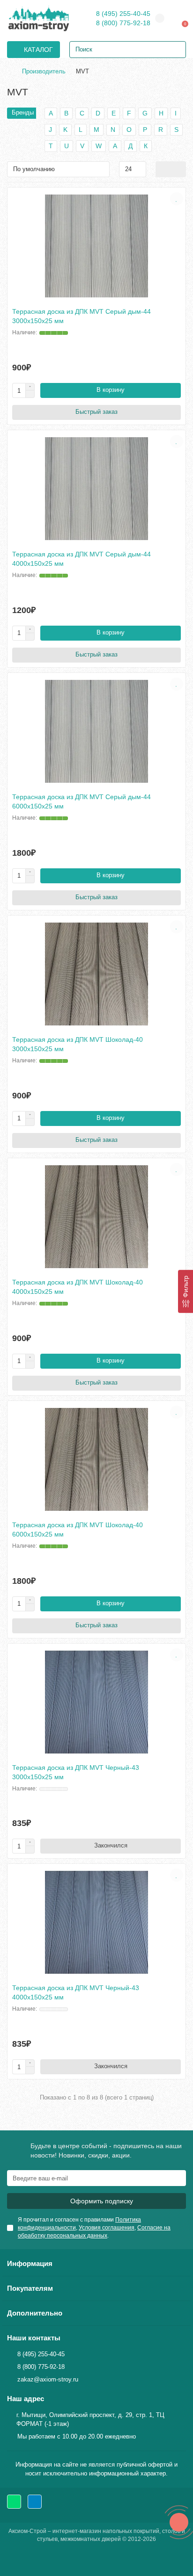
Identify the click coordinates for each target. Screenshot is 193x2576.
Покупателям (30, 2288)
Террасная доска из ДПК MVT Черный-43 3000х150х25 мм (76, 1772)
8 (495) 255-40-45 (123, 14)
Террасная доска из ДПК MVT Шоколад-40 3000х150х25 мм (78, 1044)
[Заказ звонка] (179, 2522)
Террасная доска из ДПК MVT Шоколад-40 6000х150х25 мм (78, 1530)
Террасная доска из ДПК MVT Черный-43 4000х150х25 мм (76, 1992)
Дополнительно (35, 2313)
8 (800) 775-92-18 (123, 23)
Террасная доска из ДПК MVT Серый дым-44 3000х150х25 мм (82, 316)
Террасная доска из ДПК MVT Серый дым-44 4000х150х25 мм (82, 559)
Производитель (44, 71)
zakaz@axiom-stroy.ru (48, 2379)
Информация (30, 2263)
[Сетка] (163, 169)
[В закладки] (177, 199)
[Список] (178, 169)
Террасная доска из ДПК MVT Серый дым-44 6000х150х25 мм (82, 801)
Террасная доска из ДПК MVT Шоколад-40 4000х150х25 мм (78, 1287)
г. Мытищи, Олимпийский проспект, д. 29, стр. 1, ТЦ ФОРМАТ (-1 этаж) (90, 2419)
